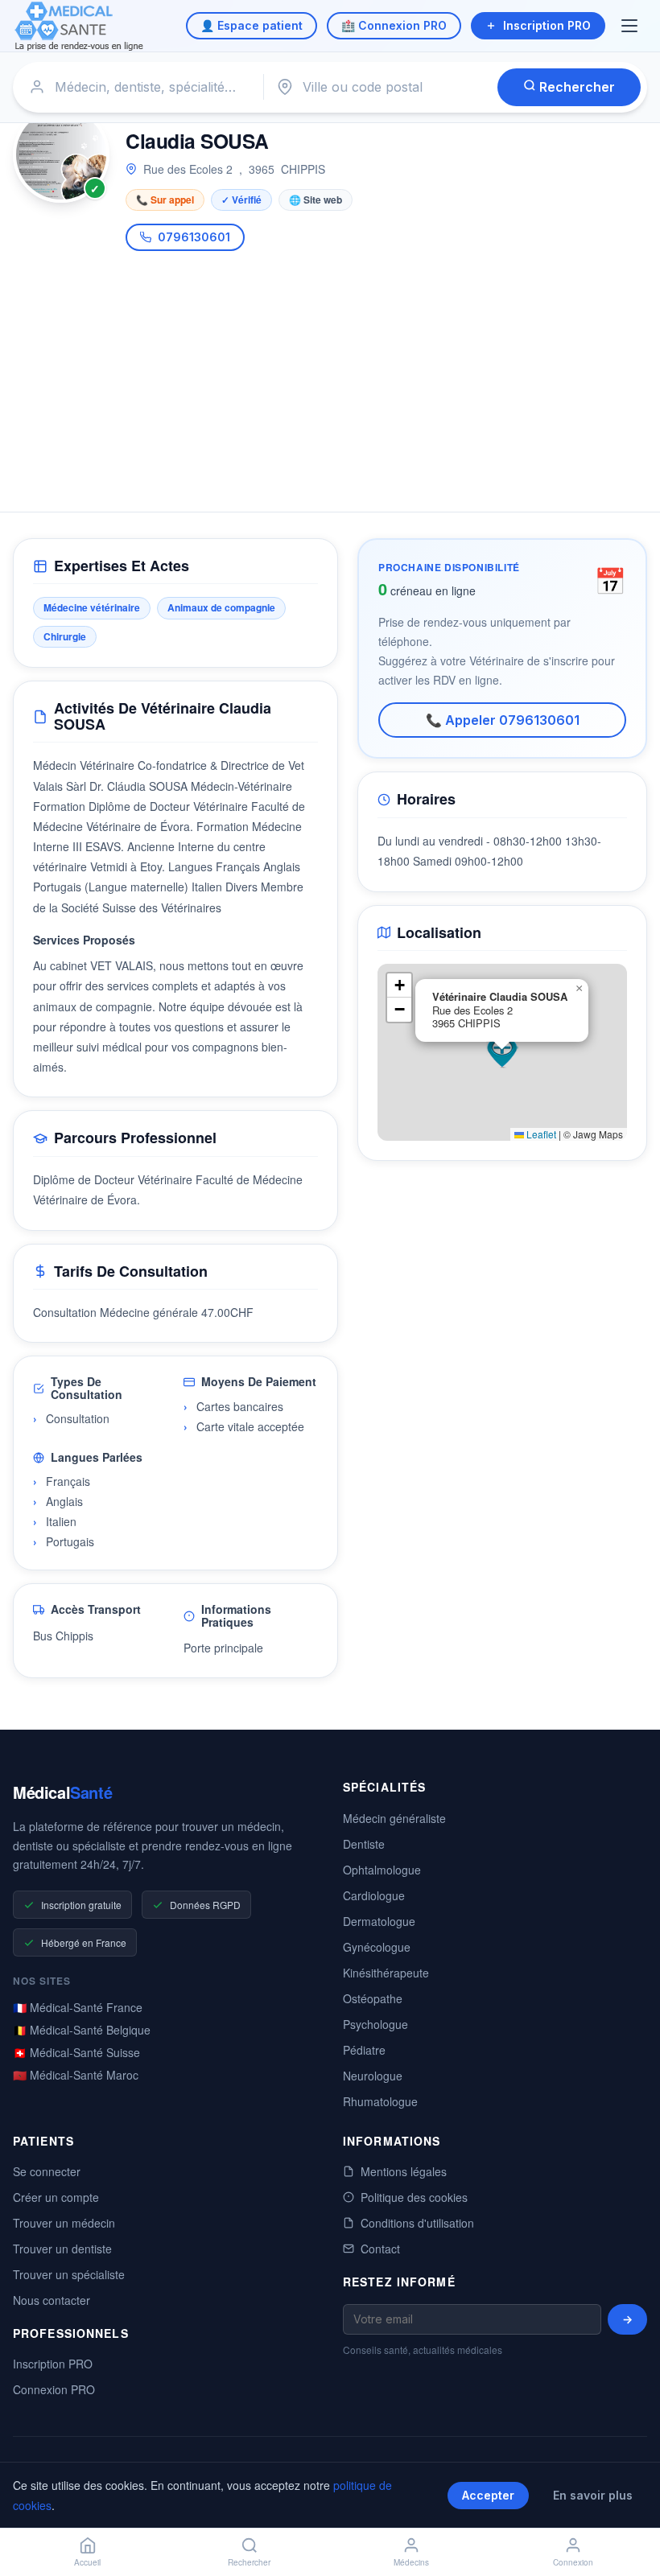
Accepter (488, 2495)
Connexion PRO (54, 2389)
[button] (502, 1052)
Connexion (573, 2562)
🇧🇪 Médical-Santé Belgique (82, 2030)
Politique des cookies (414, 2197)
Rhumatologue (380, 2101)
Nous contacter (52, 2300)
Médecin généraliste (394, 1818)
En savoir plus (593, 2495)
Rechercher (575, 87)
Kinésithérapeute (386, 1973)
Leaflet (540, 1134)
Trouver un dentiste (62, 2249)
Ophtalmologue (382, 1870)
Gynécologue (377, 1947)
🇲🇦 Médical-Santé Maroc (76, 2075)
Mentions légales (404, 2171)
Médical (62, 1792)
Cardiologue (374, 1895)
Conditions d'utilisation (417, 2223)
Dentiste (364, 1844)
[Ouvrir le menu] (631, 26)
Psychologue (375, 2024)
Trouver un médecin (64, 2223)
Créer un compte (56, 2197)
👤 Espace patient (252, 25)
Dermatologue (379, 1921)
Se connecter (47, 2171)
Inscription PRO (547, 25)
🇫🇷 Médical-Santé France (78, 2007)
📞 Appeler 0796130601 (503, 720)
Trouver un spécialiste (69, 2274)
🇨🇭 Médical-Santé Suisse (76, 2052)
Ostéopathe (373, 1998)
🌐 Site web (316, 200)
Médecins (411, 2562)
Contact (380, 2249)
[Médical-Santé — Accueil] (79, 26)
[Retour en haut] (629, 2510)
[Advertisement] (330, 372)
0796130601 (194, 237)
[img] (502, 1052)
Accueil (87, 2562)
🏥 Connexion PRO (394, 25)
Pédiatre (364, 2050)
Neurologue (373, 2076)
